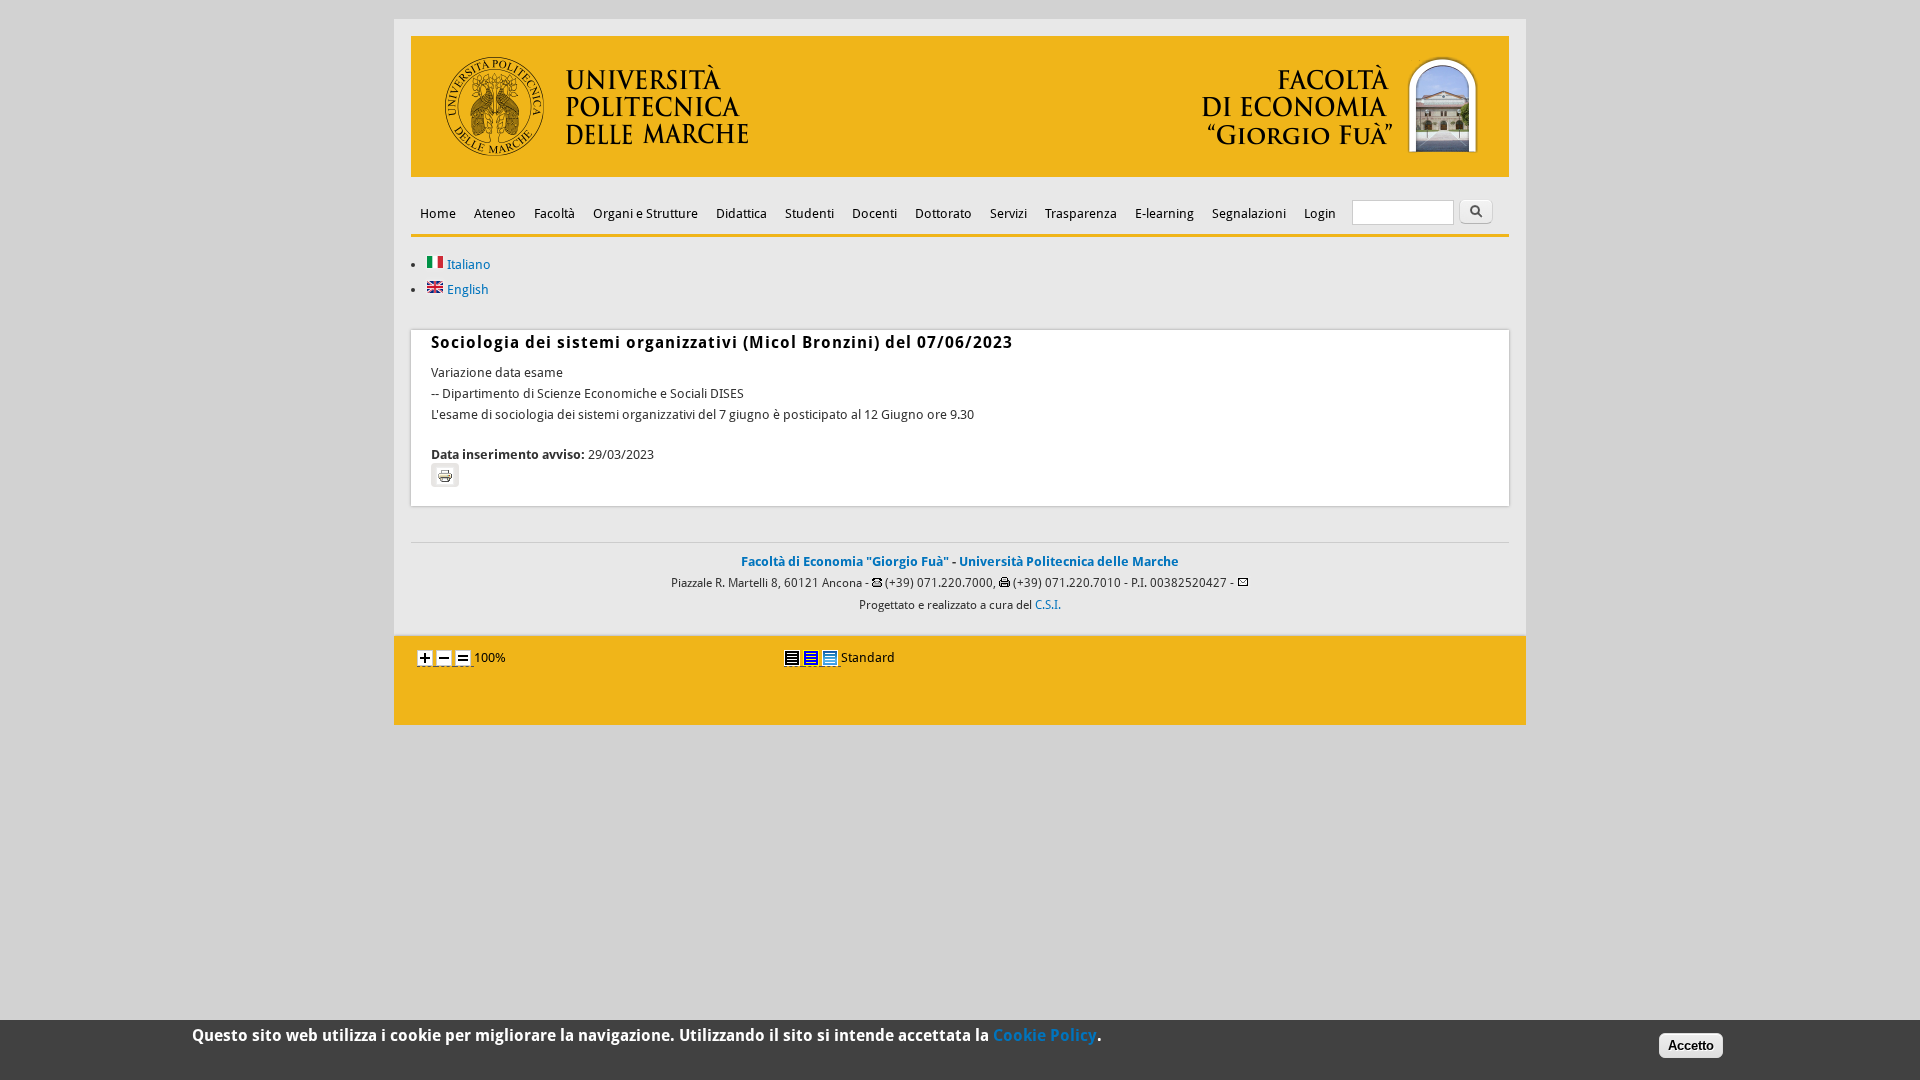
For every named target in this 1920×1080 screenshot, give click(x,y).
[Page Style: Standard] (830, 658)
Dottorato (943, 213)
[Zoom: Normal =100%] (463, 658)
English (466, 289)
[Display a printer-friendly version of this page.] (445, 475)
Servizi (1008, 213)
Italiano (467, 264)
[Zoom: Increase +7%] (425, 658)
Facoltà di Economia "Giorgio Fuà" (845, 561)
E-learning (1164, 213)
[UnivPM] (960, 172)
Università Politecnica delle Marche (1069, 561)
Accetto (1691, 1045)
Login (1320, 213)
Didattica (741, 213)
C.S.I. (1048, 605)
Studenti (809, 213)
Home (438, 213)
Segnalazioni (1249, 213)
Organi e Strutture (645, 213)
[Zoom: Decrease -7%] (444, 658)
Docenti (874, 213)
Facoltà (554, 213)
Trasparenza (1081, 213)
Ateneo (495, 213)
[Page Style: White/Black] (792, 658)
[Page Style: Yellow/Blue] (811, 658)
